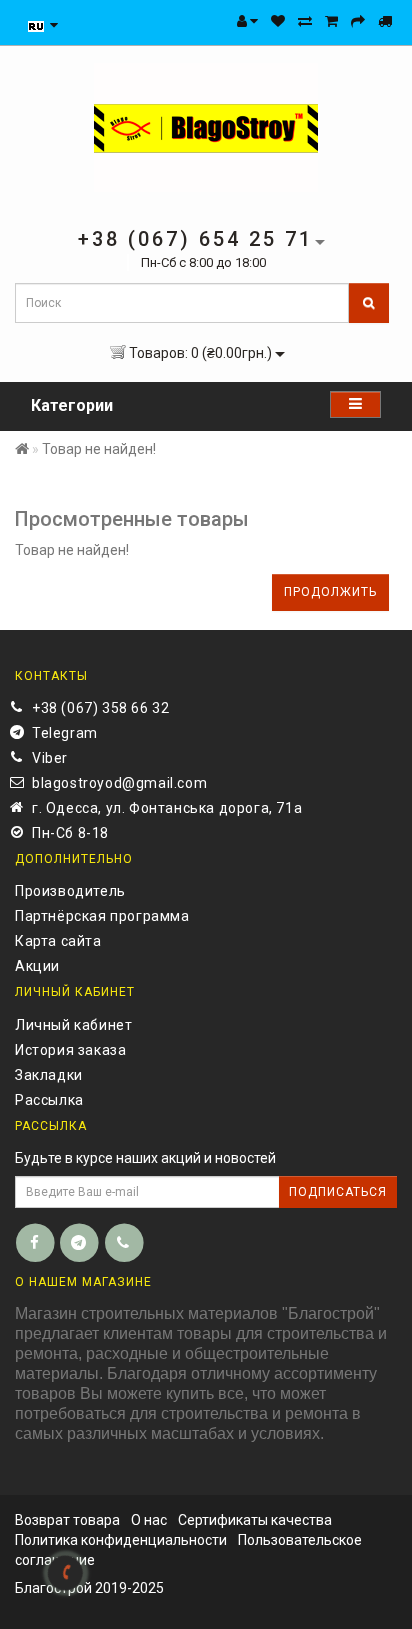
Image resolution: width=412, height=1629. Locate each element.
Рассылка (49, 1100)
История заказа (70, 1050)
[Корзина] (331, 21)
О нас (149, 1520)
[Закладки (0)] (278, 21)
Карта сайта (58, 941)
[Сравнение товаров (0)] (305, 21)
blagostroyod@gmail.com (119, 783)
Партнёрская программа (102, 916)
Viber (50, 758)
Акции (37, 966)
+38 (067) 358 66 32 (100, 708)
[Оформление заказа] (358, 21)
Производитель (70, 891)
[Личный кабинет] (247, 21)
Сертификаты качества (255, 1520)
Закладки (49, 1075)
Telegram (65, 733)
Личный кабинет (73, 1025)
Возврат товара (67, 1520)
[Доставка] (385, 21)
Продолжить (330, 592)
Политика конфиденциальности (121, 1540)
